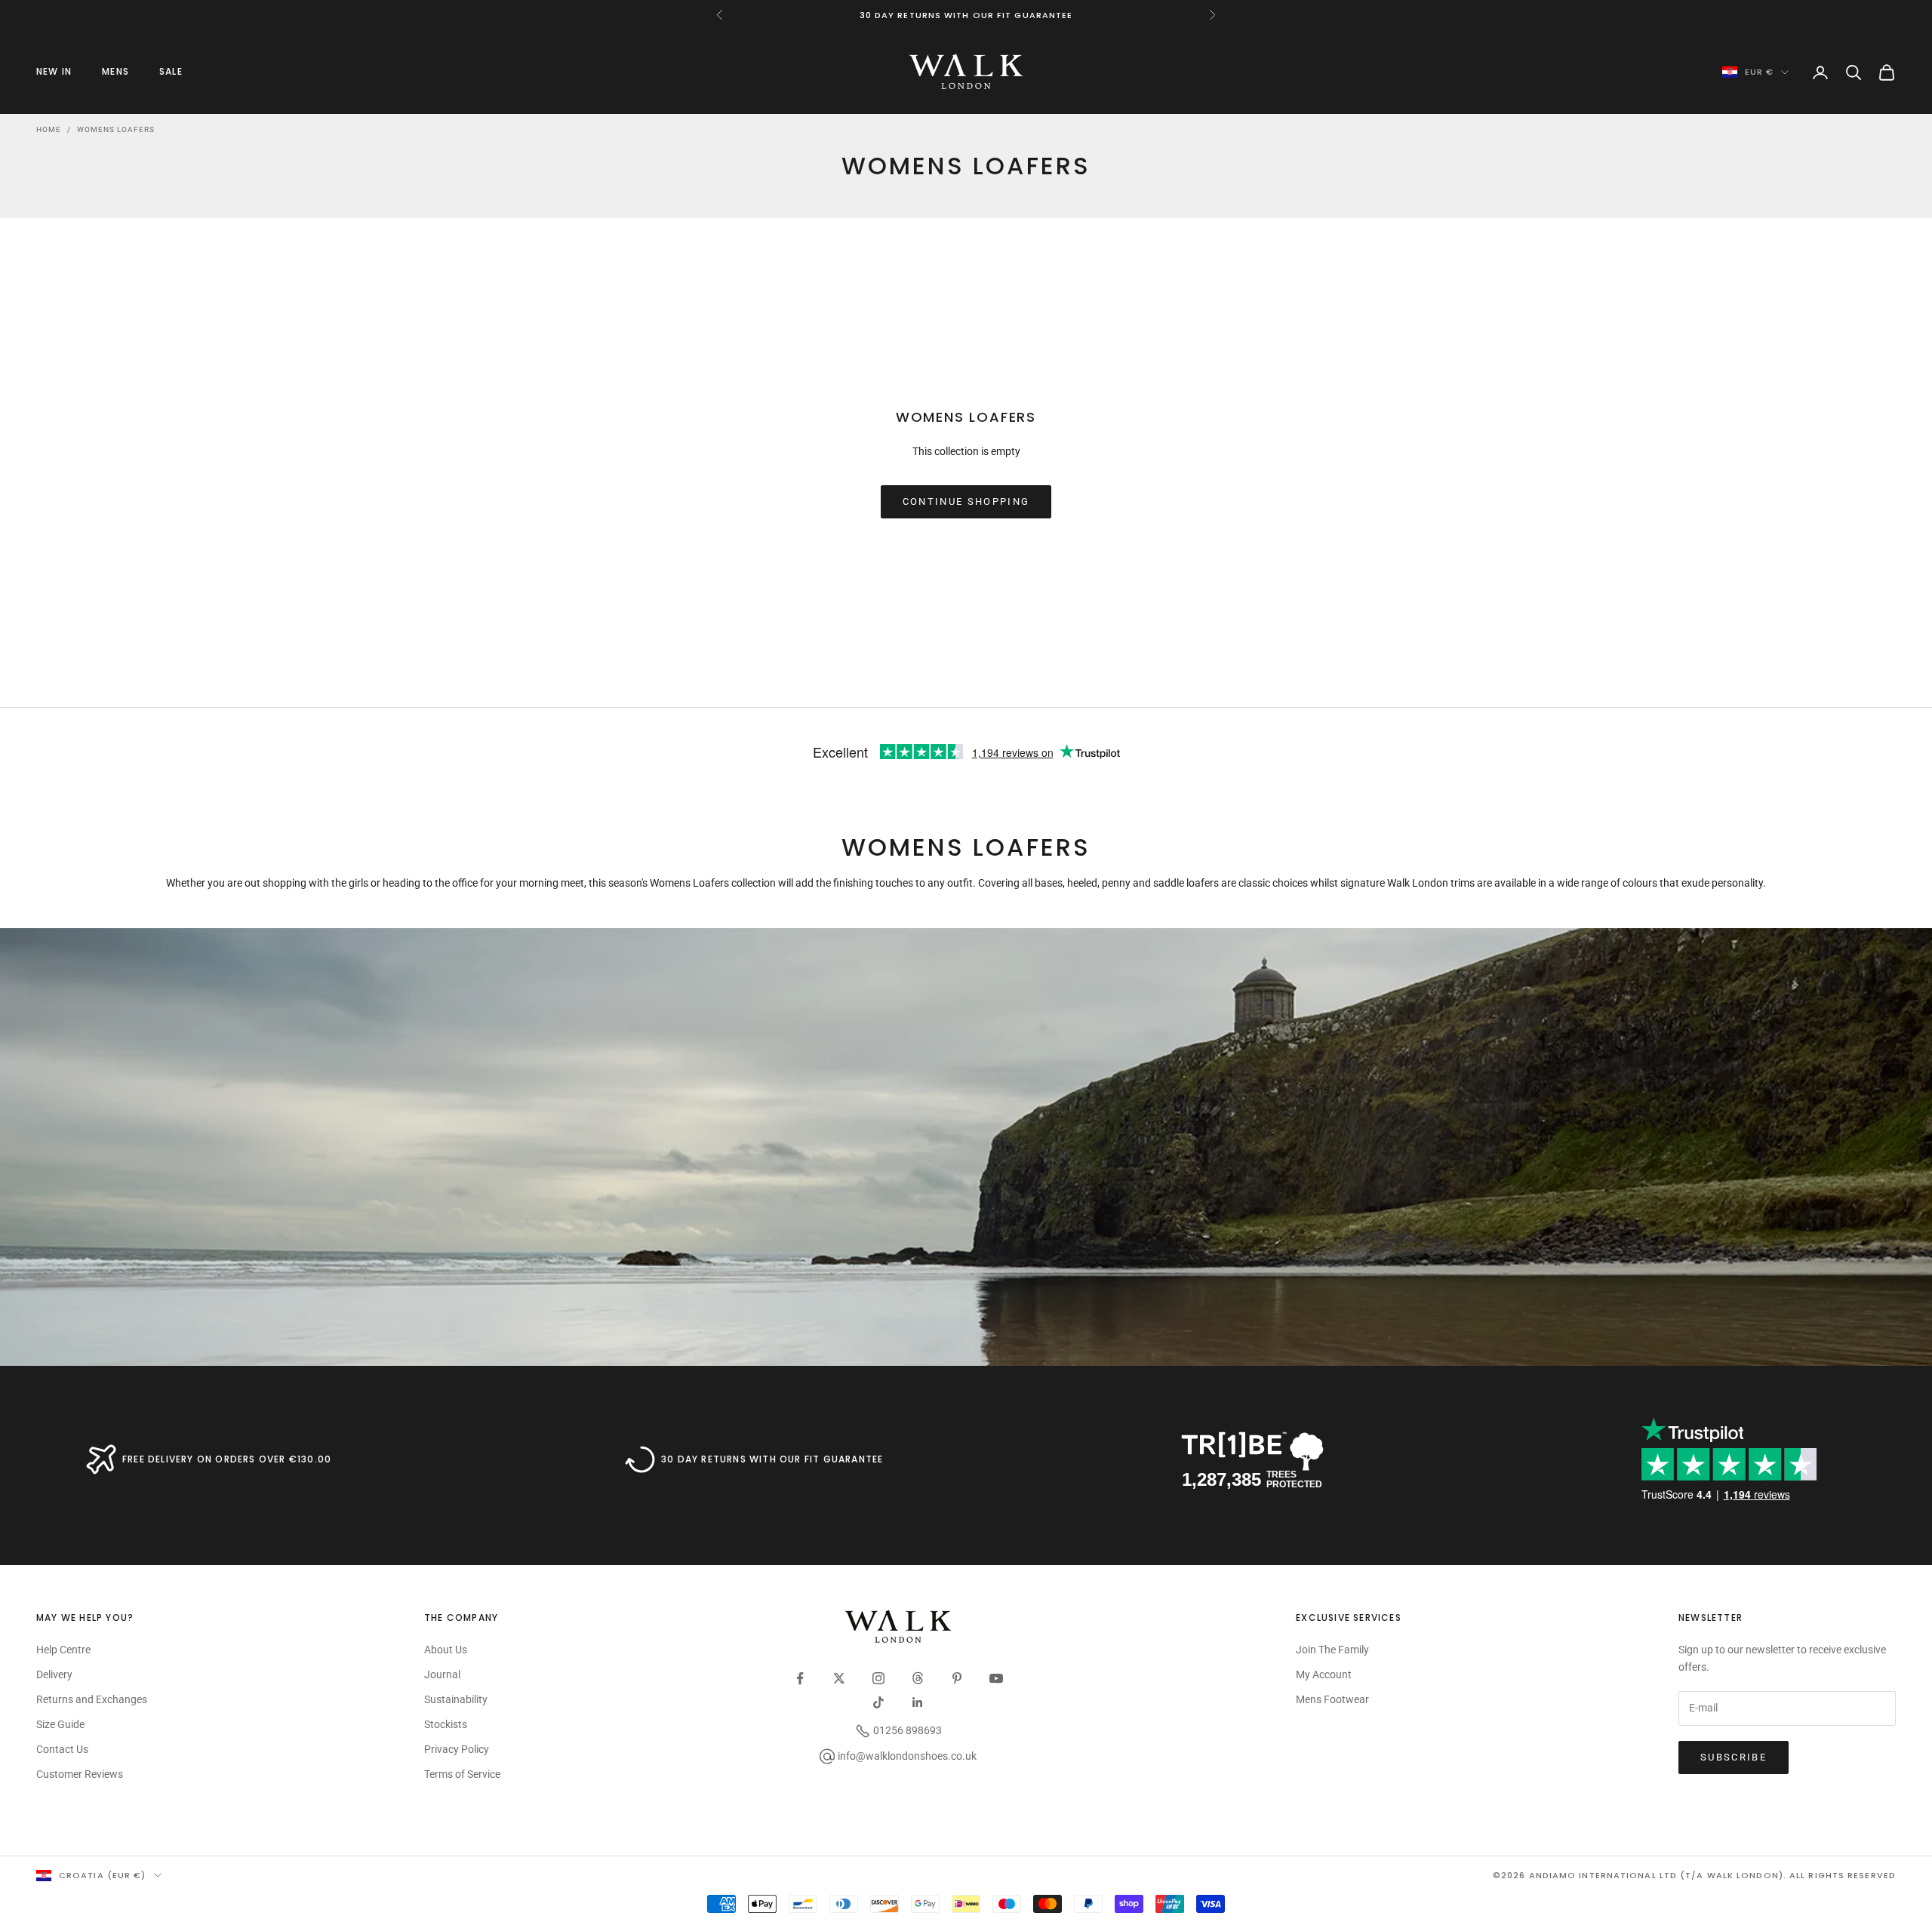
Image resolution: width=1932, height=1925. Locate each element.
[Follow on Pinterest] (957, 1678)
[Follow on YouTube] (996, 1678)
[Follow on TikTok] (878, 1702)
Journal (442, 1674)
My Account (1324, 1674)
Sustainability (456, 1699)
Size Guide (60, 1724)
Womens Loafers (116, 129)
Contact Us (62, 1749)
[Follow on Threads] (918, 1678)
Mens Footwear (1332, 1699)
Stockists (446, 1724)
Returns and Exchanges (92, 1699)
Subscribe (1734, 1757)
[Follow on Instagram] (878, 1678)
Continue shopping (966, 501)
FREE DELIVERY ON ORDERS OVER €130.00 (227, 1459)
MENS (115, 71)
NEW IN (54, 71)
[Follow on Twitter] (839, 1678)
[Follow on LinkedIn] (918, 1702)
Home (49, 129)
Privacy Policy (457, 1749)
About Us (446, 1650)
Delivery (54, 1674)
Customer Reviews (80, 1774)
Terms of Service (462, 1774)
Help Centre (63, 1650)
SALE (171, 71)
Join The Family (1332, 1650)
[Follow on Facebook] (800, 1678)
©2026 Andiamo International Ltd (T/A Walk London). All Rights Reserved (1694, 1875)
